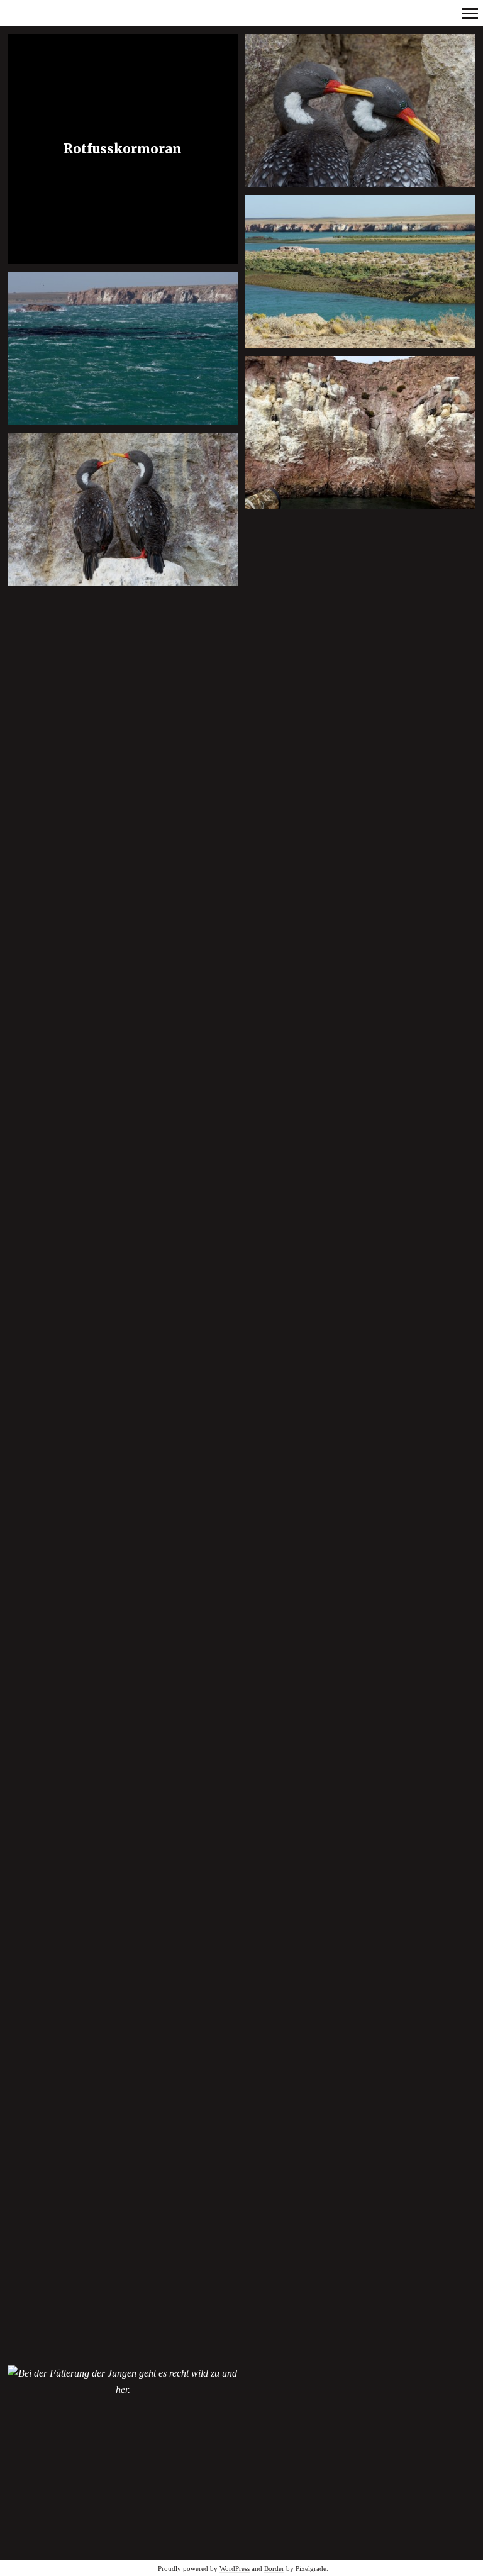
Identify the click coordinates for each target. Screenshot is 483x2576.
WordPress (235, 2568)
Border (274, 2568)
